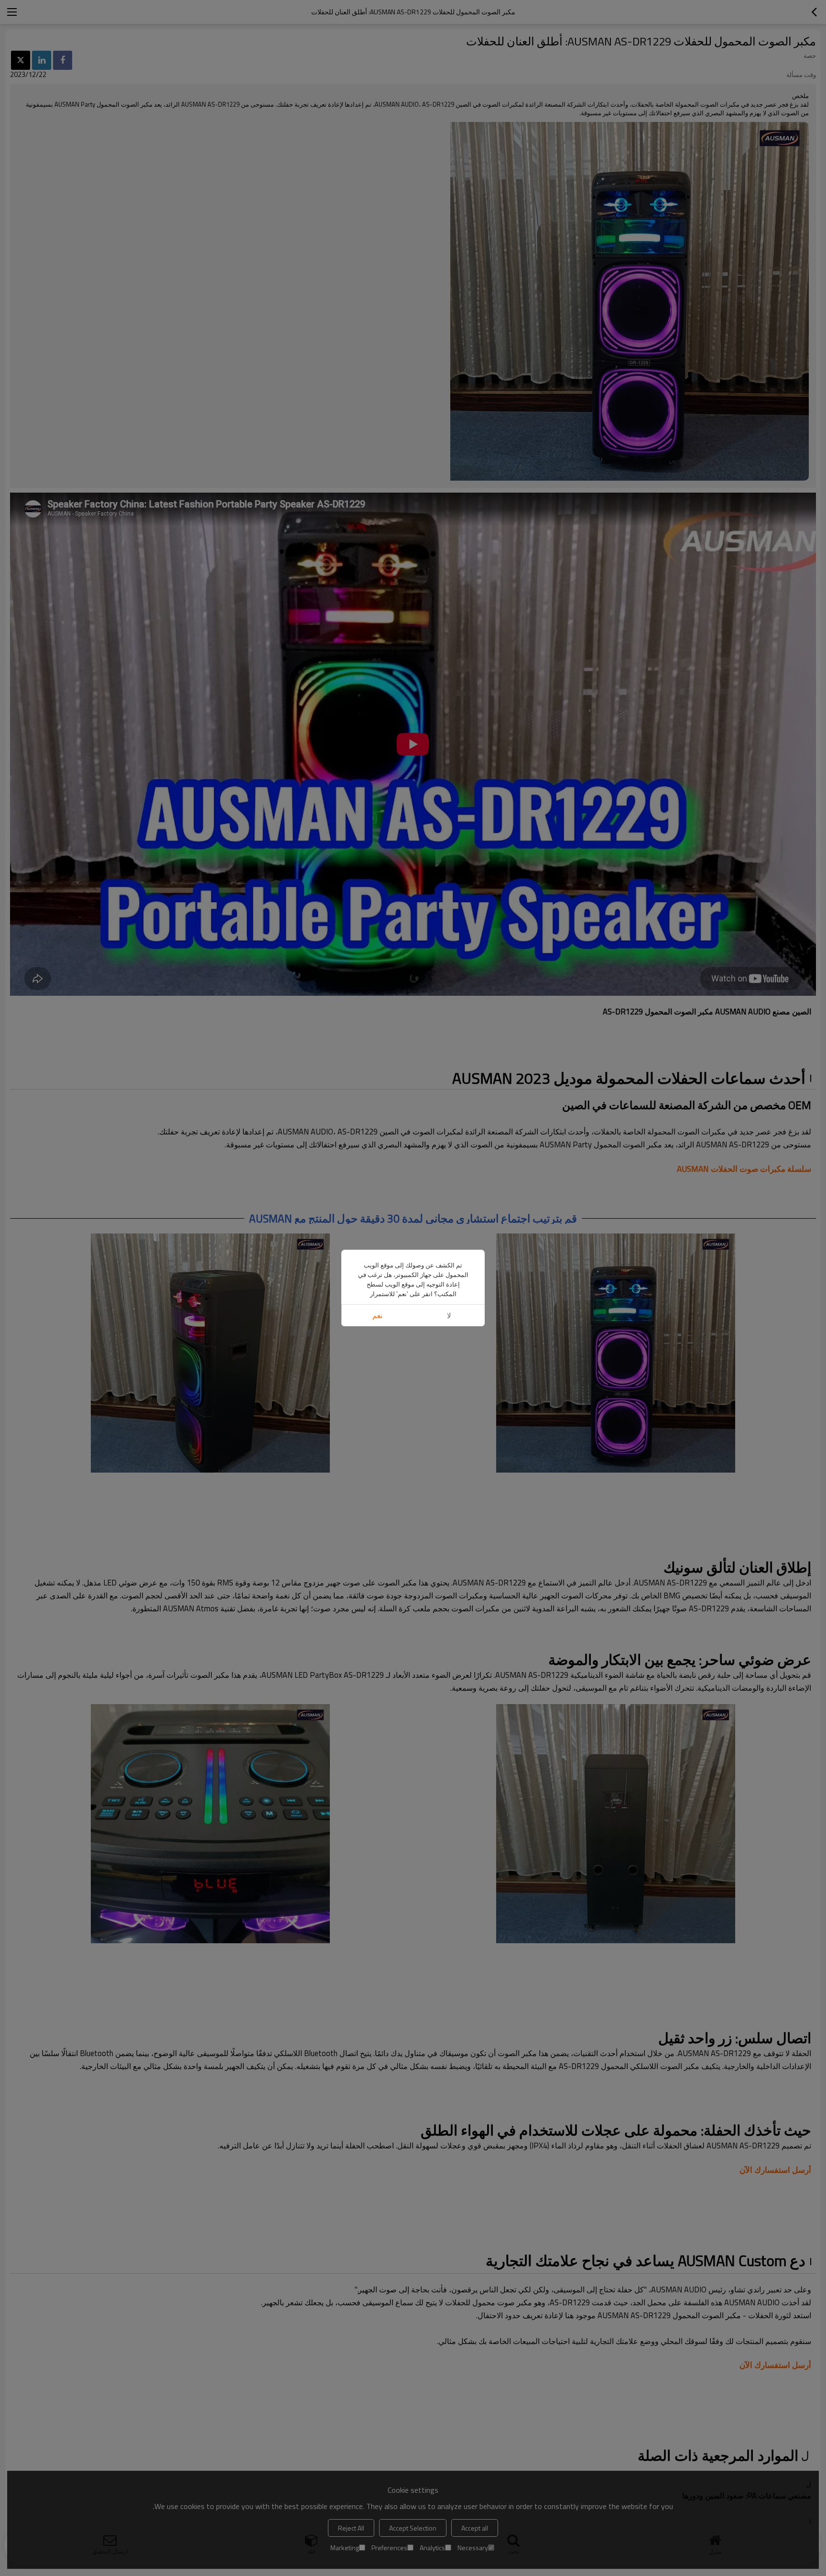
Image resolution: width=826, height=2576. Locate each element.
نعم (377, 1316)
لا (449, 1316)
